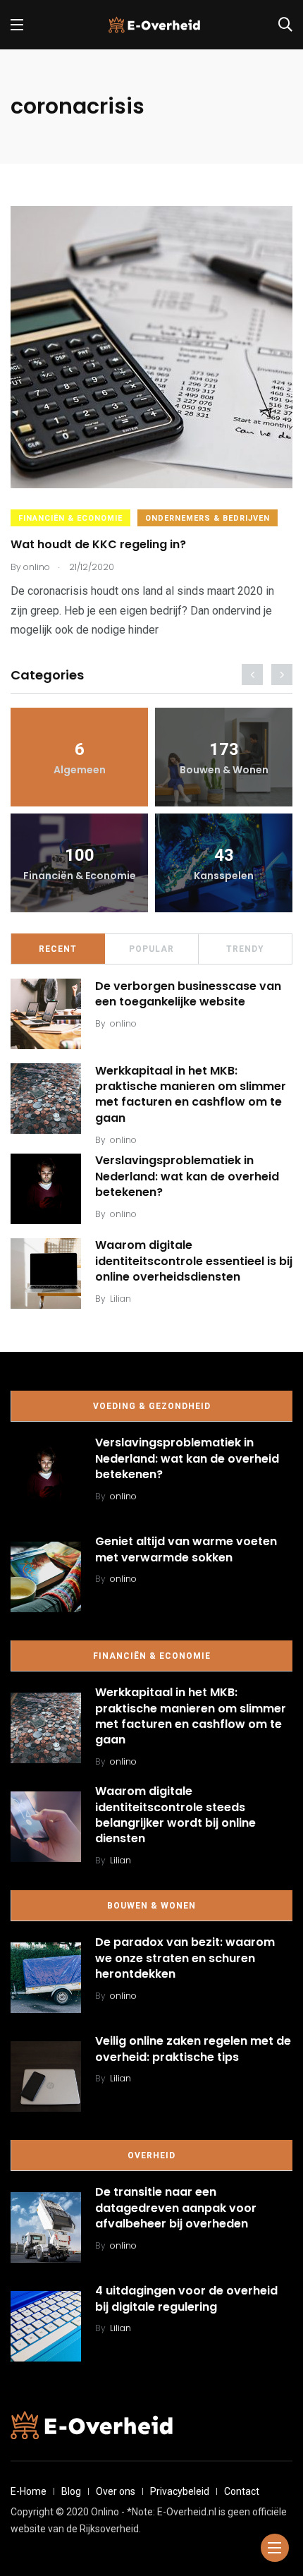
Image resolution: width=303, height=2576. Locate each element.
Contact (242, 2491)
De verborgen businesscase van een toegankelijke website (188, 994)
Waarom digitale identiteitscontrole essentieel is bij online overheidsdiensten (194, 1261)
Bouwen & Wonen (151, 1906)
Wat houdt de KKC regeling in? (98, 544)
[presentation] (252, 675)
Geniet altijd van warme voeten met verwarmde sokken (186, 1550)
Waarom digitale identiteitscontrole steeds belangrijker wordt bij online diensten (175, 1815)
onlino (123, 1023)
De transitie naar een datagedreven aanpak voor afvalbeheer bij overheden (176, 2208)
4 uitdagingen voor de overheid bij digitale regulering (186, 2299)
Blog (71, 2491)
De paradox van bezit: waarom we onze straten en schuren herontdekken (185, 1958)
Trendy (245, 949)
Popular (151, 949)
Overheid (151, 2155)
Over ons (116, 2491)
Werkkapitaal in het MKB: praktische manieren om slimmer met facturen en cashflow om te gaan (191, 1094)
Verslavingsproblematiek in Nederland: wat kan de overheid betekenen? (187, 1177)
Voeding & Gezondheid (152, 1406)
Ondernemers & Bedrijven (208, 518)
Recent (58, 949)
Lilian (120, 1299)
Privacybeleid (180, 2491)
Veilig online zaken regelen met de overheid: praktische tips (193, 2049)
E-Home (29, 2491)
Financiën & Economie (70, 518)
